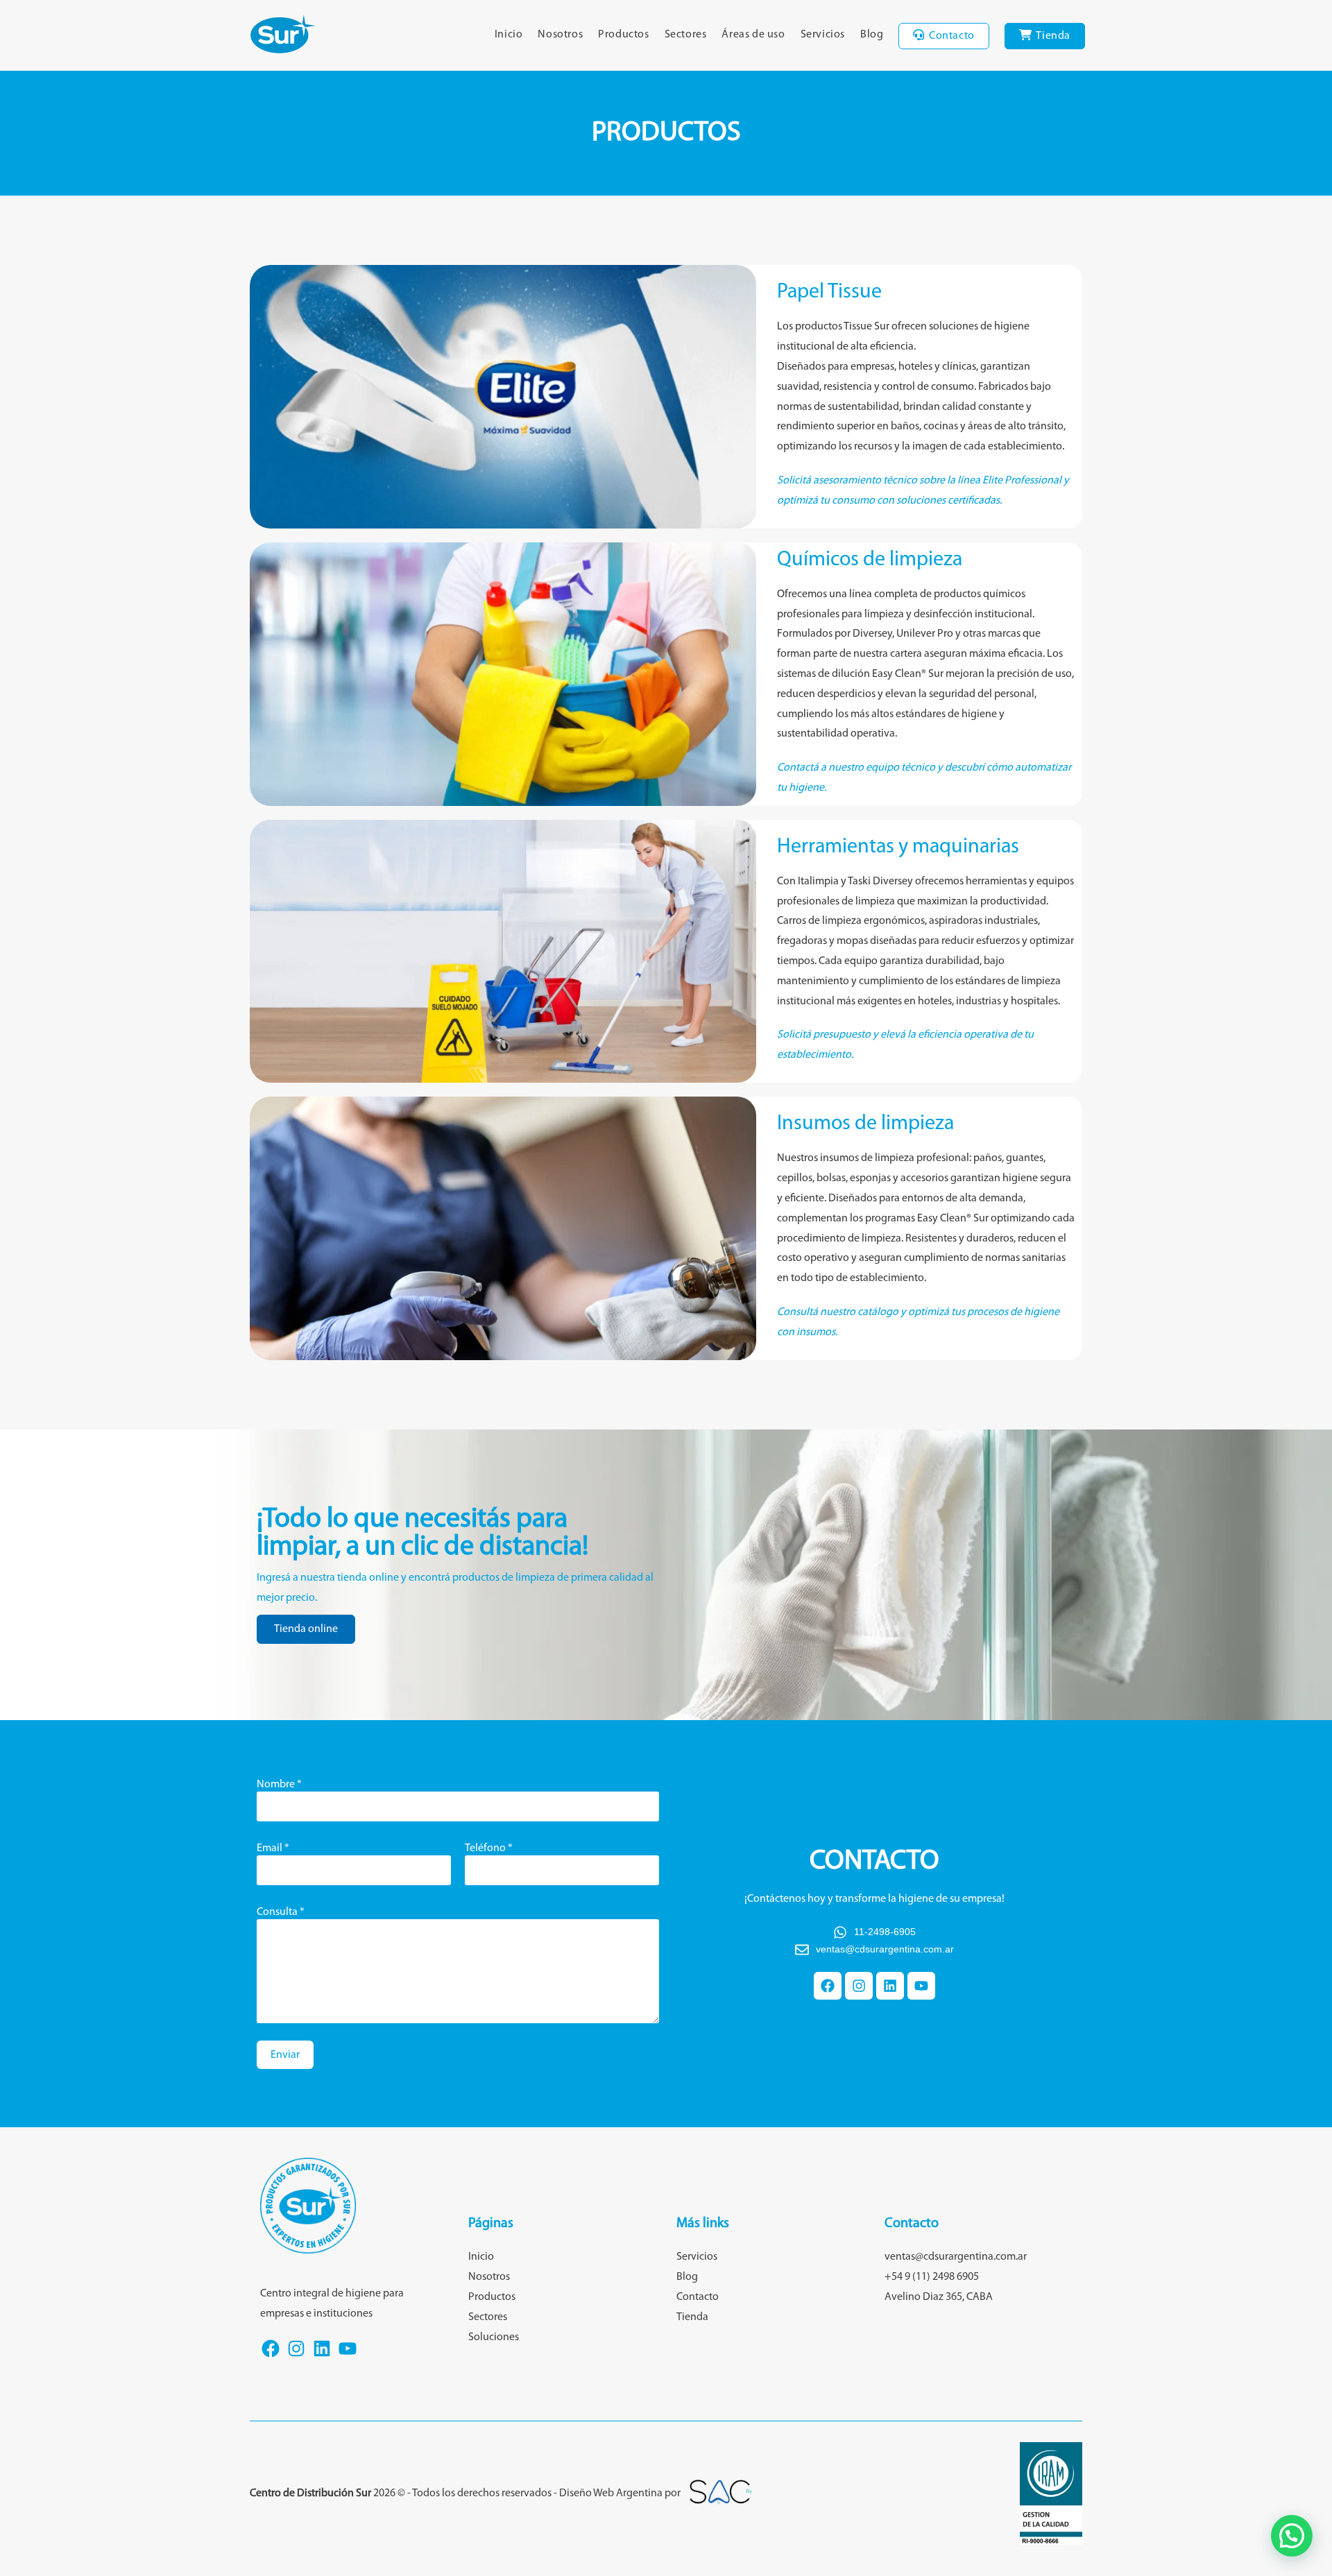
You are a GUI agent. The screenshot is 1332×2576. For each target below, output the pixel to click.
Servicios (697, 2257)
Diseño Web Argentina (611, 2493)
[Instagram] (859, 1986)
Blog (687, 2277)
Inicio (481, 2257)
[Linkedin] (890, 1986)
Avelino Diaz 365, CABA (939, 2297)
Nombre (279, 1785)
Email (273, 1848)
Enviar (285, 2055)
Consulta (281, 1912)
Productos (492, 2297)
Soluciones (494, 2337)
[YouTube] (348, 2356)
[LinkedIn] (322, 2356)
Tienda (692, 2317)
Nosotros (489, 2277)
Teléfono (489, 1848)
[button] (1292, 2536)
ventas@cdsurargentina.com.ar (956, 2257)
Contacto (698, 2297)
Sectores (488, 2317)
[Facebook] (828, 1986)
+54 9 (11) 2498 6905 (932, 2277)
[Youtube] (921, 1986)
